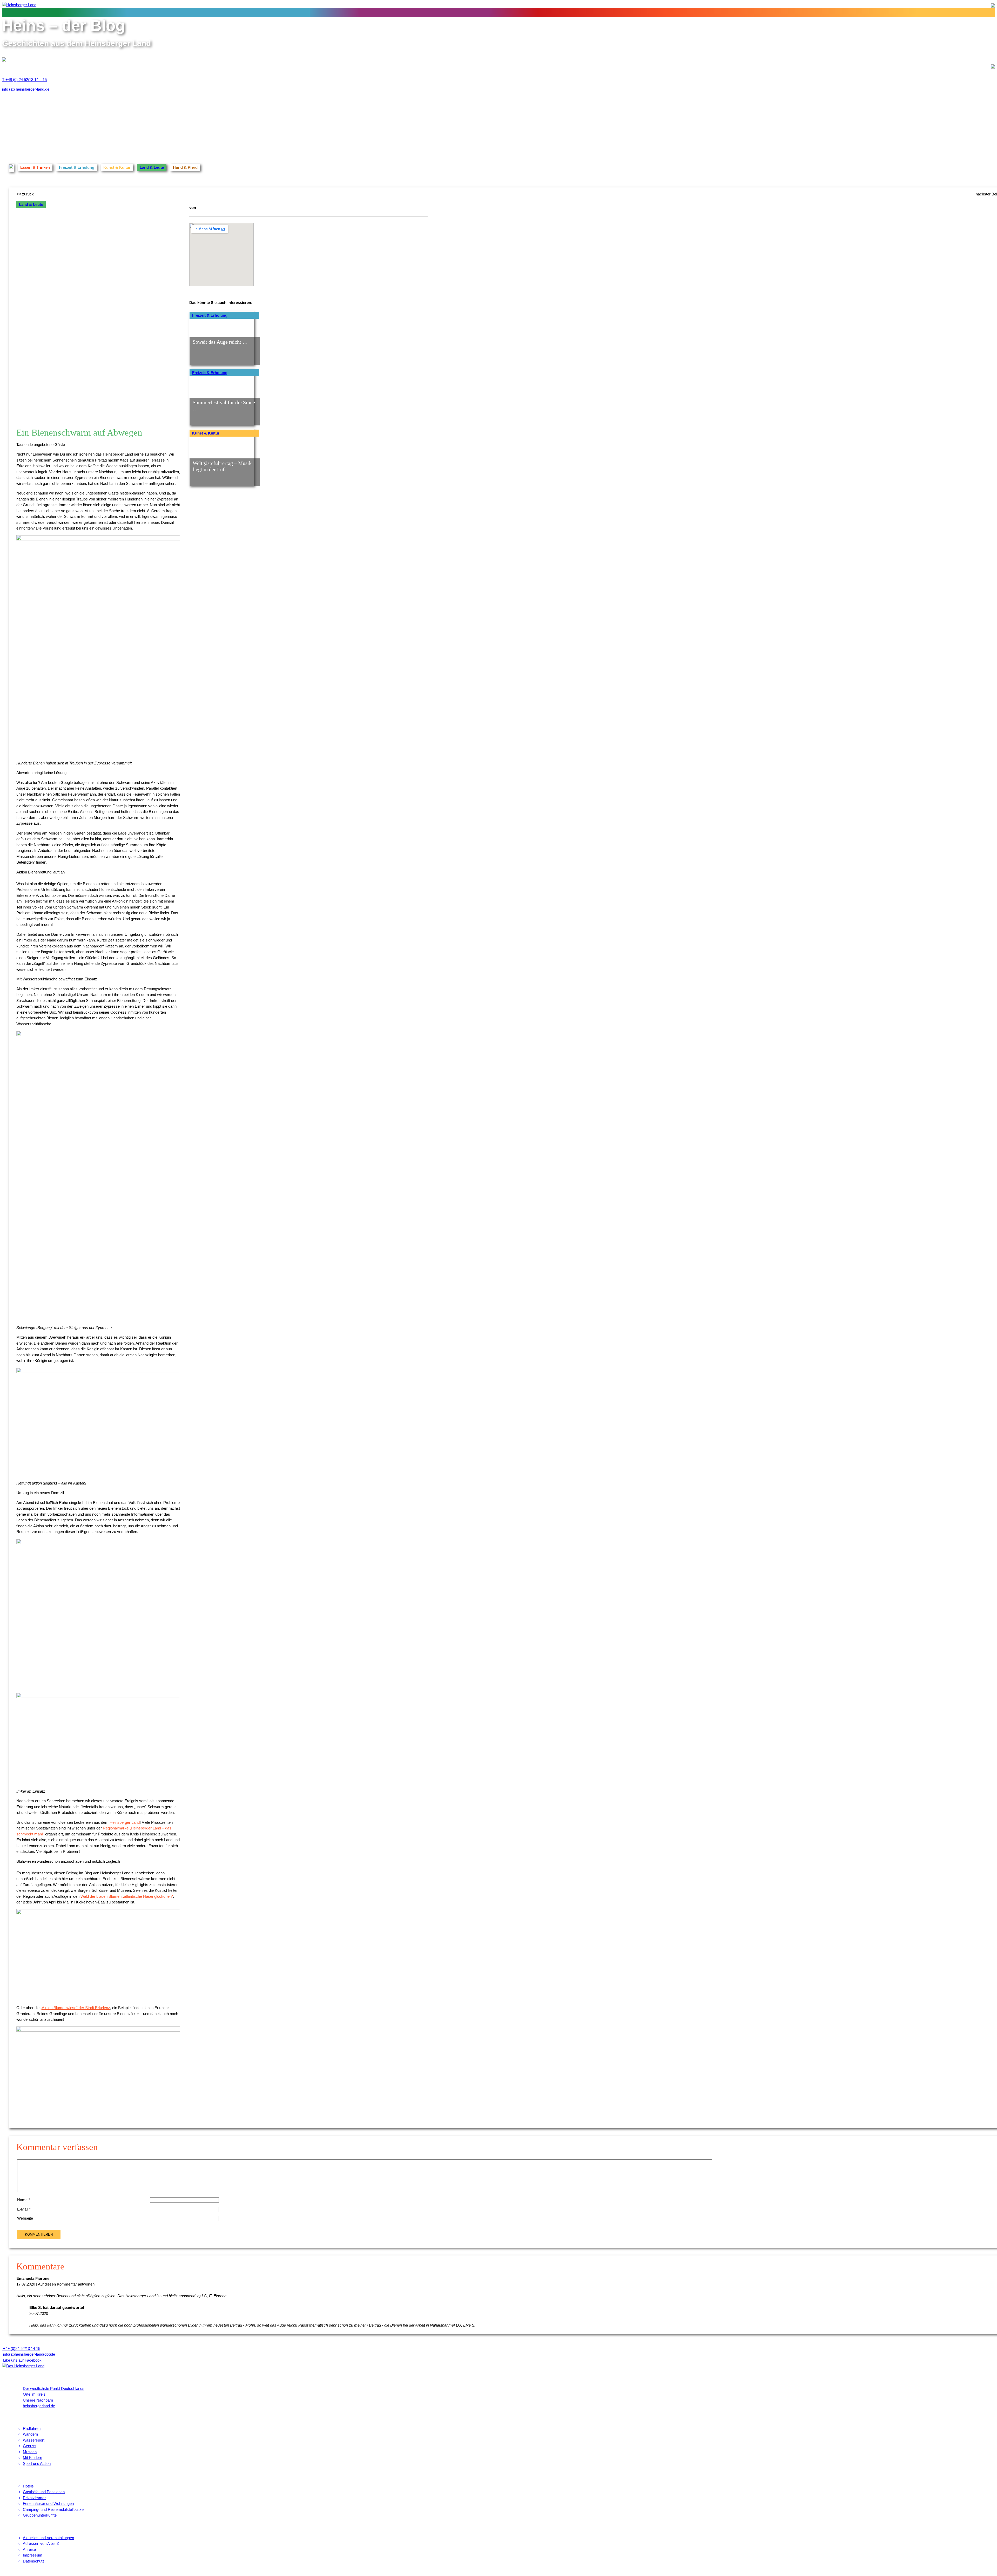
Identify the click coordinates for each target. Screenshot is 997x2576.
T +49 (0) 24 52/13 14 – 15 (24, 80)
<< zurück (25, 194)
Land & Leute (152, 167)
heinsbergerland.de (39, 2406)
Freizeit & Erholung (77, 167)
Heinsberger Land (125, 1822)
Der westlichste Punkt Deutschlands (54, 2388)
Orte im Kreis (34, 2394)
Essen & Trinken (35, 167)
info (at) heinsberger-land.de (26, 89)
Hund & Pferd (185, 167)
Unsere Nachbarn (38, 2400)
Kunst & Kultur (117, 167)
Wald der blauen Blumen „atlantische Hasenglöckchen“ (127, 1896)
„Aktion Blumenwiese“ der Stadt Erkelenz (75, 2008)
